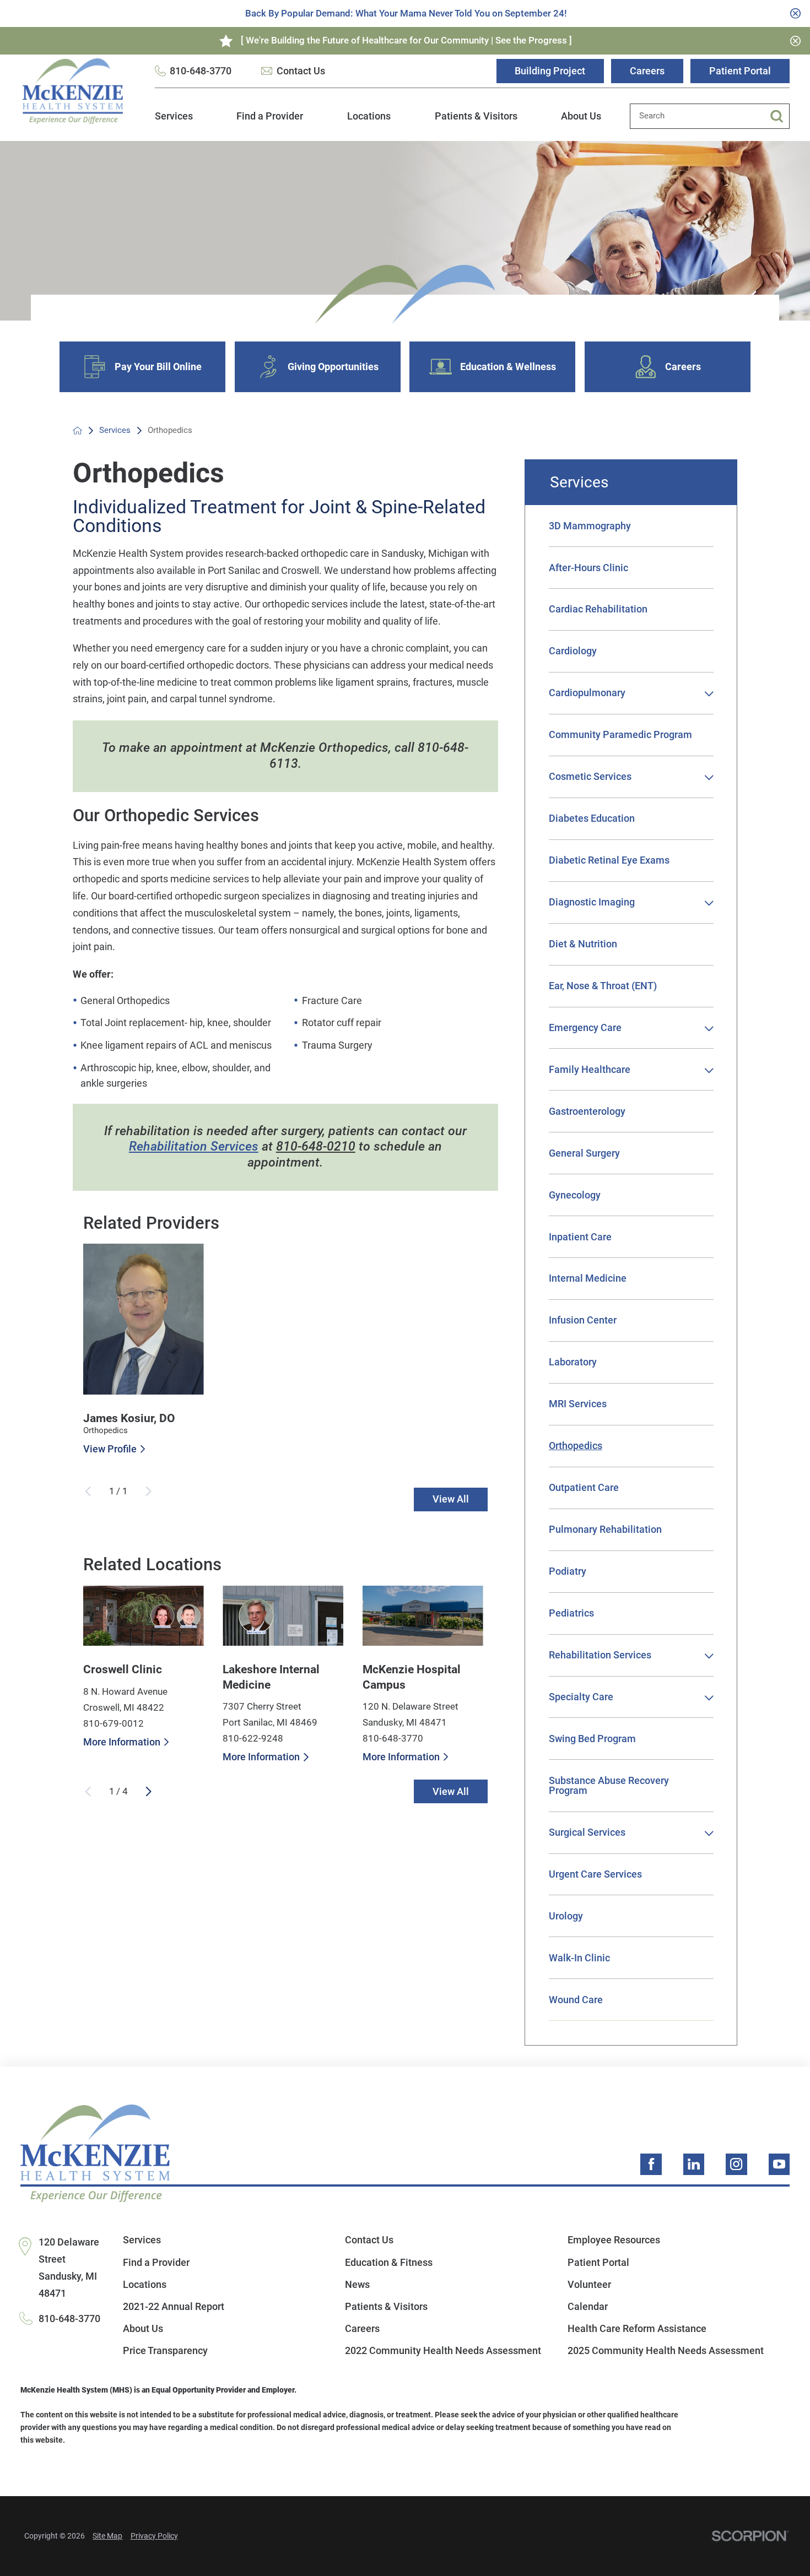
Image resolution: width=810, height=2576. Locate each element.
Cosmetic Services (590, 776)
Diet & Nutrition (583, 944)
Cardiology (573, 651)
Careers (647, 71)
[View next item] (148, 1791)
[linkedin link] (694, 2164)
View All (451, 1499)
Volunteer (589, 2284)
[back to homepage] (77, 430)
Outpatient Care (584, 1487)
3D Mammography (590, 526)
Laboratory (573, 1362)
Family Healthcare (590, 1069)
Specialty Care (581, 1697)
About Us (581, 116)
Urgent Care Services (595, 1874)
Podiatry (568, 1571)
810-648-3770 (201, 71)
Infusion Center (583, 1320)
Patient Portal (740, 71)
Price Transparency (165, 2350)
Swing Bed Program (592, 1739)
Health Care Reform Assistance (637, 2328)
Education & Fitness (389, 2262)
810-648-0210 (316, 1146)
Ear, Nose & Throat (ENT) (603, 986)
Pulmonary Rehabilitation (605, 1529)
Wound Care (576, 2000)
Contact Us (301, 71)
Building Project (550, 71)
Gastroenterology (587, 1111)
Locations (369, 116)
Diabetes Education (592, 818)
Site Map (107, 2536)
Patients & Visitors (476, 116)
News (357, 2284)
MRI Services (578, 1404)
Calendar (588, 2306)
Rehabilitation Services (194, 1146)
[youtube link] (779, 2164)
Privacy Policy (154, 2536)
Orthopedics (576, 1446)
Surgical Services (587, 1832)
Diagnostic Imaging (592, 902)
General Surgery (584, 1153)
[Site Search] (780, 116)
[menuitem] (174, 122)
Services (174, 116)
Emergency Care (585, 1027)
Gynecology (575, 1195)
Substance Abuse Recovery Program (609, 1785)
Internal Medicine (588, 1278)
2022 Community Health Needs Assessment (443, 2350)
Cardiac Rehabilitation (598, 609)
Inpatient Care (580, 1237)
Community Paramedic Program (620, 734)
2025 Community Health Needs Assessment (666, 2350)
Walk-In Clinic (579, 1958)
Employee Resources (614, 2240)
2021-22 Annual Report (174, 2306)
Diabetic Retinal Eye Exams (609, 860)
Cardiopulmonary (587, 693)
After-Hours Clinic (588, 568)
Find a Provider (270, 116)
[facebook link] (651, 2164)
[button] (709, 694)
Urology (566, 1916)
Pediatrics (571, 1613)
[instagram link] (736, 2164)
